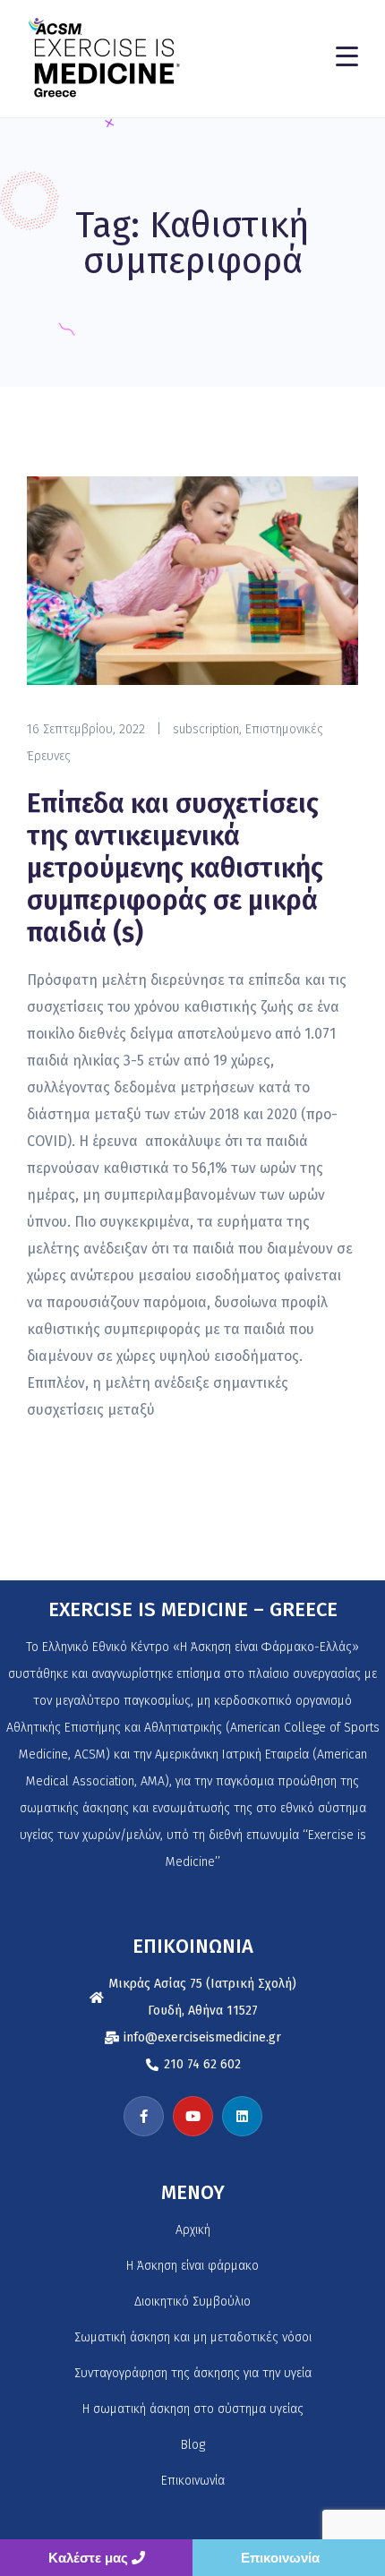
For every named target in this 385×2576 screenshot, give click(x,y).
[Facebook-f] (144, 2116)
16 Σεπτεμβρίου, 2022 (86, 729)
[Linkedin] (242, 2116)
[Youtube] (193, 2116)
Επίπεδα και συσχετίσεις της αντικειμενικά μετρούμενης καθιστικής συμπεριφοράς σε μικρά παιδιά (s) (175, 869)
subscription (206, 729)
